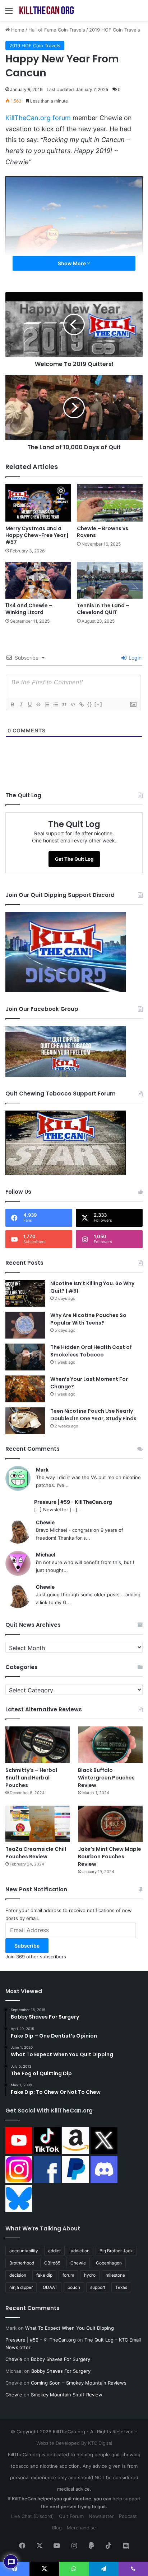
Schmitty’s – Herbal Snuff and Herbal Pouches (31, 1778)
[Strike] (38, 704)
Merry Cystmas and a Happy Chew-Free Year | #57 (37, 535)
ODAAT (50, 2287)
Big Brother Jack (116, 2251)
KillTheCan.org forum (38, 118)
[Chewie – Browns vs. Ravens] (110, 503)
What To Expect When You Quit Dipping (70, 2328)
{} (90, 704)
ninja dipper (21, 2287)
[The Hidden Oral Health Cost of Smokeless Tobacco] (25, 1357)
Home (17, 30)
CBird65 (52, 2263)
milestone (115, 2275)
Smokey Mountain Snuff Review (67, 2395)
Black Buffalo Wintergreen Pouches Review (106, 1778)
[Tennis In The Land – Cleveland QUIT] (110, 580)
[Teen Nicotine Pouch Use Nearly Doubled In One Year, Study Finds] (25, 1421)
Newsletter (101, 2516)
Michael (46, 1555)
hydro (90, 2275)
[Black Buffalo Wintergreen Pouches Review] (110, 1745)
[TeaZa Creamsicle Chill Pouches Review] (38, 1824)
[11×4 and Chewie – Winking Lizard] (38, 580)
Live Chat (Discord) (33, 2516)
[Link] (81, 704)
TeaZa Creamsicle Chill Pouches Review (36, 1853)
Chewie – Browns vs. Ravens (103, 532)
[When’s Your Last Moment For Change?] (25, 1389)
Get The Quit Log (74, 859)
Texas (121, 2287)
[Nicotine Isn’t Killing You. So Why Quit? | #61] (25, 1293)
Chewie (45, 1522)
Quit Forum (71, 2516)
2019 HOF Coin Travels (115, 30)
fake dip (44, 2275)
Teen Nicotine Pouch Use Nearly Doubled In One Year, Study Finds (93, 1415)
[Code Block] (73, 704)
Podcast (128, 2516)
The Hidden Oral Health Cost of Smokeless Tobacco (91, 1351)
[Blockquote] (64, 704)
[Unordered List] (55, 704)
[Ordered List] (47, 704)
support (98, 2287)
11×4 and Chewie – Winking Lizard (29, 609)
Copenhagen (109, 2263)
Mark (42, 1470)
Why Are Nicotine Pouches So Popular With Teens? (88, 1319)
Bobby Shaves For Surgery (61, 2359)
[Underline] (29, 704)
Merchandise (81, 2528)
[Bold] (12, 704)
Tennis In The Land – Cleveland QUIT (103, 609)
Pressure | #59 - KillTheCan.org (73, 1502)
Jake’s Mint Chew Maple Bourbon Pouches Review (110, 1857)
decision (18, 2275)
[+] (98, 704)
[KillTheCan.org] (47, 10)
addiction (80, 2251)
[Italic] (21, 704)
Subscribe (27, 1946)
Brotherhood (22, 2263)
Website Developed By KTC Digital (74, 2443)
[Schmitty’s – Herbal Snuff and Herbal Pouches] (38, 1745)
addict (54, 2251)
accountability (24, 2251)
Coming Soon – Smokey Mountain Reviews (79, 2383)
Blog (57, 2528)
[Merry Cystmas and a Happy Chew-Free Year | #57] (38, 503)
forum (68, 2275)
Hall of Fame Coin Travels (57, 30)
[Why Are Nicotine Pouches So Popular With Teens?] (25, 1325)
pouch (74, 2287)
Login (134, 658)
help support (127, 2499)
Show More (72, 263)
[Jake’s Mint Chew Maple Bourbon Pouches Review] (110, 1824)
